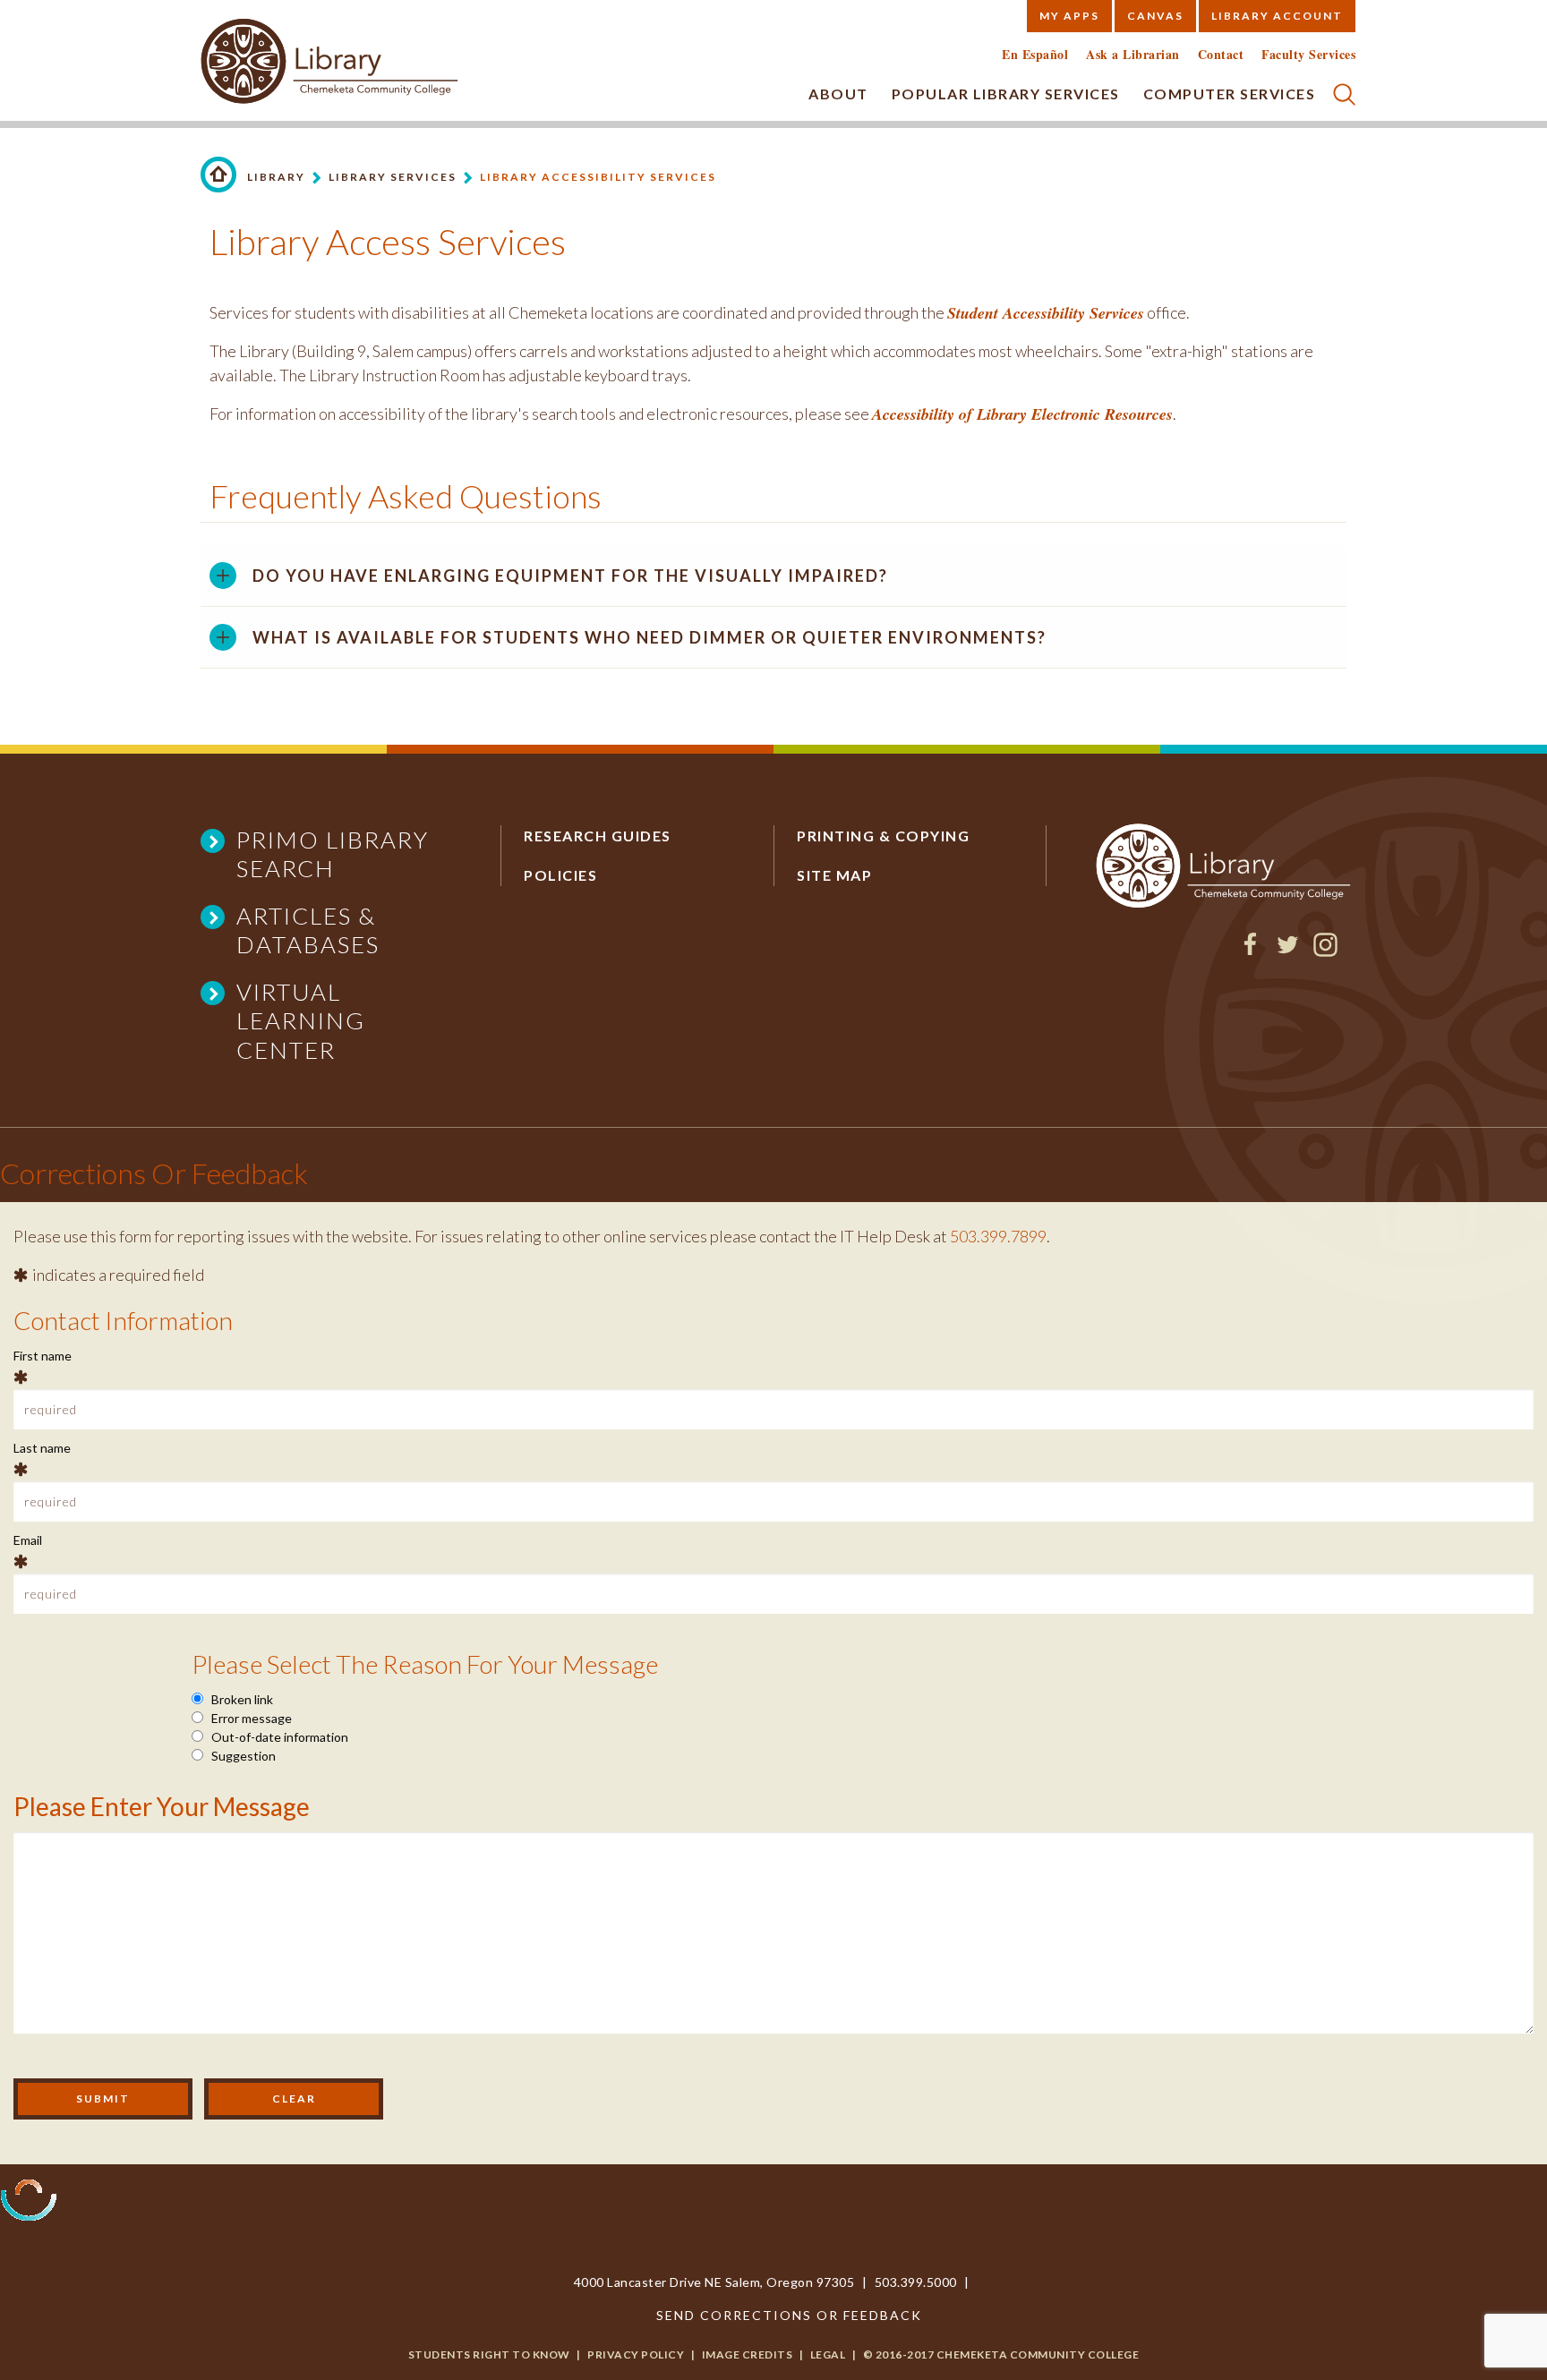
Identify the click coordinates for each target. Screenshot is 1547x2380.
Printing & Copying (883, 836)
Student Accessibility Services (1046, 313)
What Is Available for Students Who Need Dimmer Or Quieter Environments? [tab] (650, 637)
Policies (560, 875)
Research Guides (598, 836)
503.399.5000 (916, 2282)
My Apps (1069, 16)
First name (43, 1356)
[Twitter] (1288, 951)
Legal (828, 2354)
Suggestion (242, 1756)
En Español (1035, 55)
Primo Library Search (333, 854)
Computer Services (1230, 94)
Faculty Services (1308, 55)
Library (276, 177)
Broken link (241, 1699)
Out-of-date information (278, 1737)
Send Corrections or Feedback (789, 2315)
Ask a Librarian (1133, 55)
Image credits (748, 2354)
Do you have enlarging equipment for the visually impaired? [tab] (570, 576)
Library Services (393, 177)
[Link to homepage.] (218, 175)
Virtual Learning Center (301, 1021)
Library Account (1277, 16)
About (838, 94)
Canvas (1155, 16)
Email (28, 1540)
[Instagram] (1325, 951)
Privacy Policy (636, 2354)
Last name (42, 1448)
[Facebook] (1250, 951)
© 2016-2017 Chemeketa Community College (1001, 2354)
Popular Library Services (1006, 94)
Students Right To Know (489, 2354)
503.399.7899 (998, 1236)
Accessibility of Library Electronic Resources (1022, 414)
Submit (103, 2098)
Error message (250, 1718)
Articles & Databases (308, 930)
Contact (1221, 55)
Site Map (834, 875)
